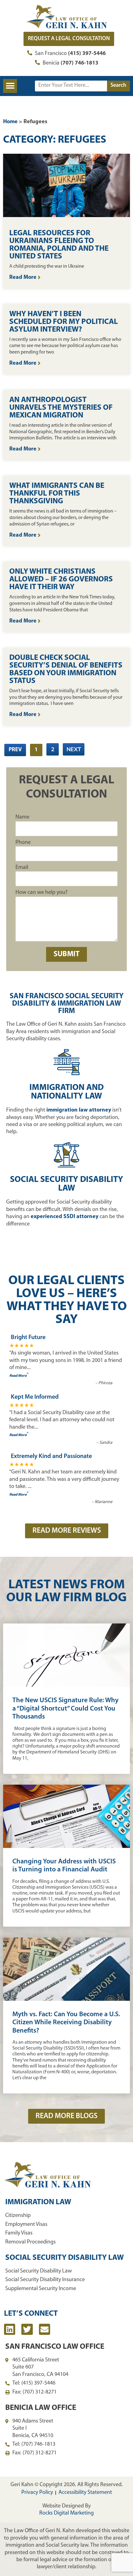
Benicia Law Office (41, 2408)
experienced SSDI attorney (64, 1217)
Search (118, 86)
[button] (10, 86)
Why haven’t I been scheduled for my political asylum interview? (64, 322)
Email (22, 868)
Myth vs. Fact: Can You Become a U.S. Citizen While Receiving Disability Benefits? (66, 2023)
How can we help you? (41, 893)
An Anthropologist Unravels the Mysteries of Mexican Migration (61, 408)
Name (22, 817)
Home (10, 122)
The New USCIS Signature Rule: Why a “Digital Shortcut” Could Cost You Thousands (65, 1709)
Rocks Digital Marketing (66, 2513)
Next (74, 749)
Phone (23, 843)
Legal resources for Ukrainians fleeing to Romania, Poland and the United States (59, 245)
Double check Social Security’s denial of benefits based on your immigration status (66, 669)
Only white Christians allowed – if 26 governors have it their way (61, 579)
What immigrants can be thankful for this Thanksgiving (57, 494)
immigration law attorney (79, 1110)
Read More (24, 278)
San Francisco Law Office (55, 2347)
